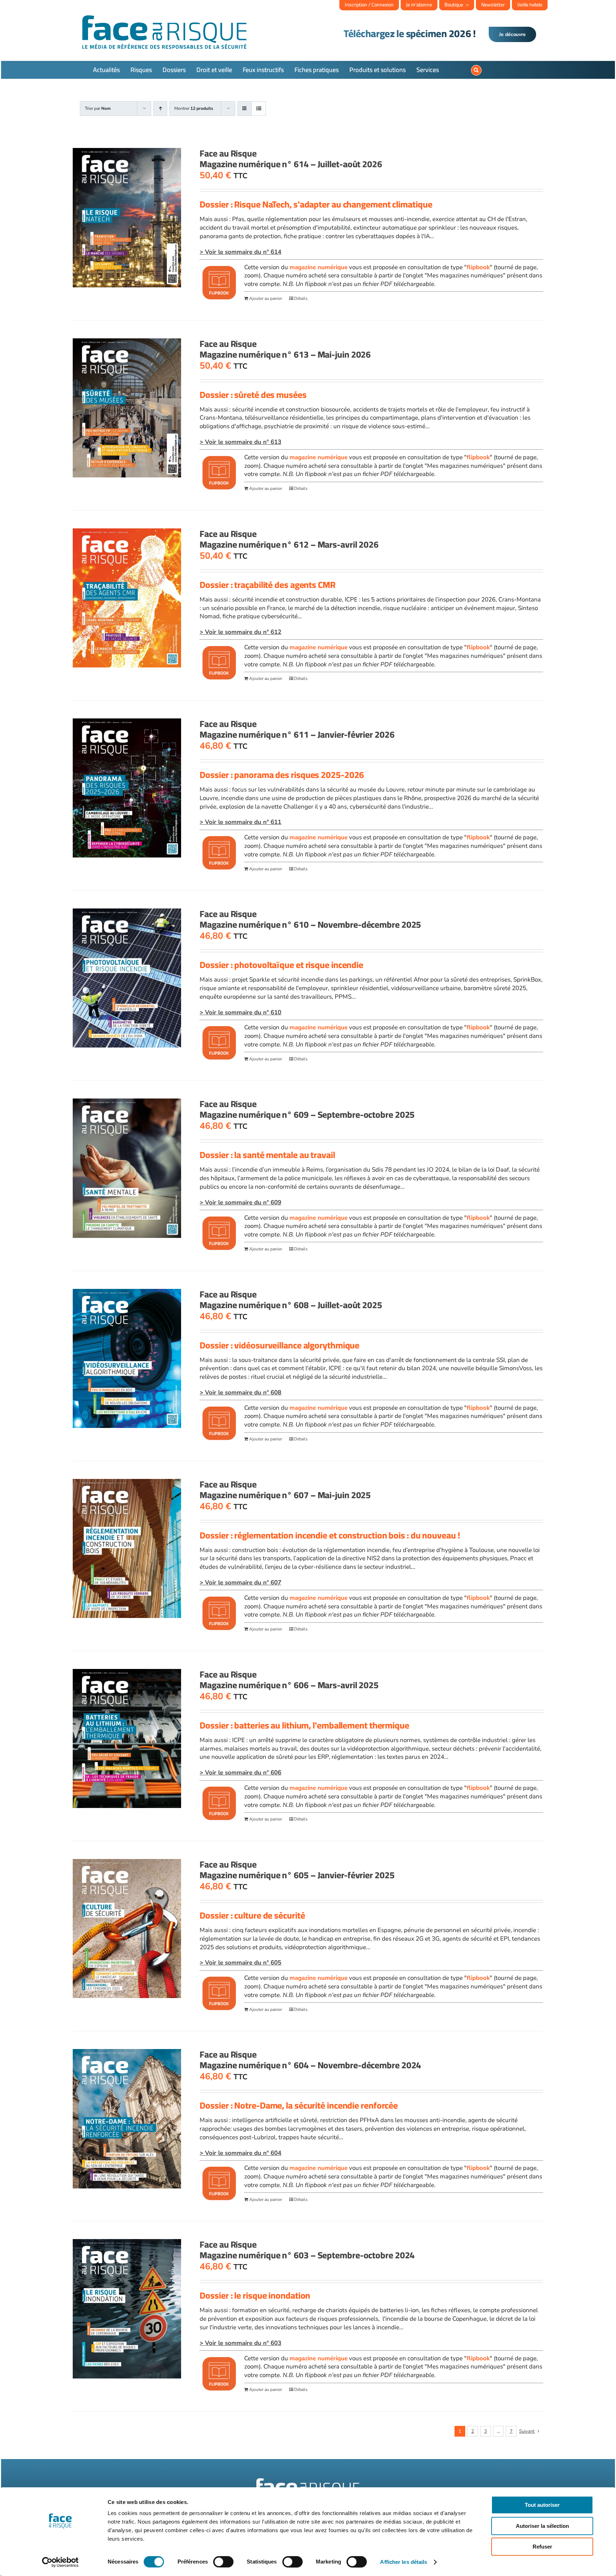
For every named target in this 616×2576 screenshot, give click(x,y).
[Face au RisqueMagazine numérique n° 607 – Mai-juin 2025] (127, 1548)
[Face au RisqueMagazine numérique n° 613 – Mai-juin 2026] (127, 408)
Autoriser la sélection (542, 2526)
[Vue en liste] (259, 109)
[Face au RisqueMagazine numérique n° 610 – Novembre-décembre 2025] (127, 978)
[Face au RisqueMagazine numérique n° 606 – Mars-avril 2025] (127, 1738)
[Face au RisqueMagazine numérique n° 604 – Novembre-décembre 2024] (127, 2119)
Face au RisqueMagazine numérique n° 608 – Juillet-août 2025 (291, 1299)
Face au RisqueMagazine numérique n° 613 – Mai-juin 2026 (285, 349)
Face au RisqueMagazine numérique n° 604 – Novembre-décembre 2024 (310, 2060)
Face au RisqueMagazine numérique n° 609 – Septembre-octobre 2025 (307, 1109)
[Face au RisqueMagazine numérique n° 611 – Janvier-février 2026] (127, 788)
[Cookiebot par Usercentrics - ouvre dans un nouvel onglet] (60, 2562)
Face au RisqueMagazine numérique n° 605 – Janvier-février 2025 (297, 1870)
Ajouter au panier (266, 298)
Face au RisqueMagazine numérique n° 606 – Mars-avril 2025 (289, 1679)
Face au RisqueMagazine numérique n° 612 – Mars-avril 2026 (289, 539)
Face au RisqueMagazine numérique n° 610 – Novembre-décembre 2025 (310, 919)
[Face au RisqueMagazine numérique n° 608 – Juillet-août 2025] (127, 1358)
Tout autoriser (542, 2505)
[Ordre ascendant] (160, 109)
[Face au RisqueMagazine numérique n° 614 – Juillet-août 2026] (127, 218)
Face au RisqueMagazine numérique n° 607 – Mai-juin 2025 (285, 1489)
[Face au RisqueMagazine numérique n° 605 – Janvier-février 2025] (127, 1929)
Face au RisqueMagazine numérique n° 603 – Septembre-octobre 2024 (307, 2250)
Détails (301, 298)
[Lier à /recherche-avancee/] (476, 70)
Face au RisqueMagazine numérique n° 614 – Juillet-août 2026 (291, 158)
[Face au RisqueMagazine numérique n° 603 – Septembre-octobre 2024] (127, 2309)
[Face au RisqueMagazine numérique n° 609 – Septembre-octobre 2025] (127, 1168)
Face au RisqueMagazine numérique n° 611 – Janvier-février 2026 (297, 729)
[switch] (223, 2562)
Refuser (542, 2547)
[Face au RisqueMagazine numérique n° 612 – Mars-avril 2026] (127, 598)
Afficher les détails (404, 2562)
